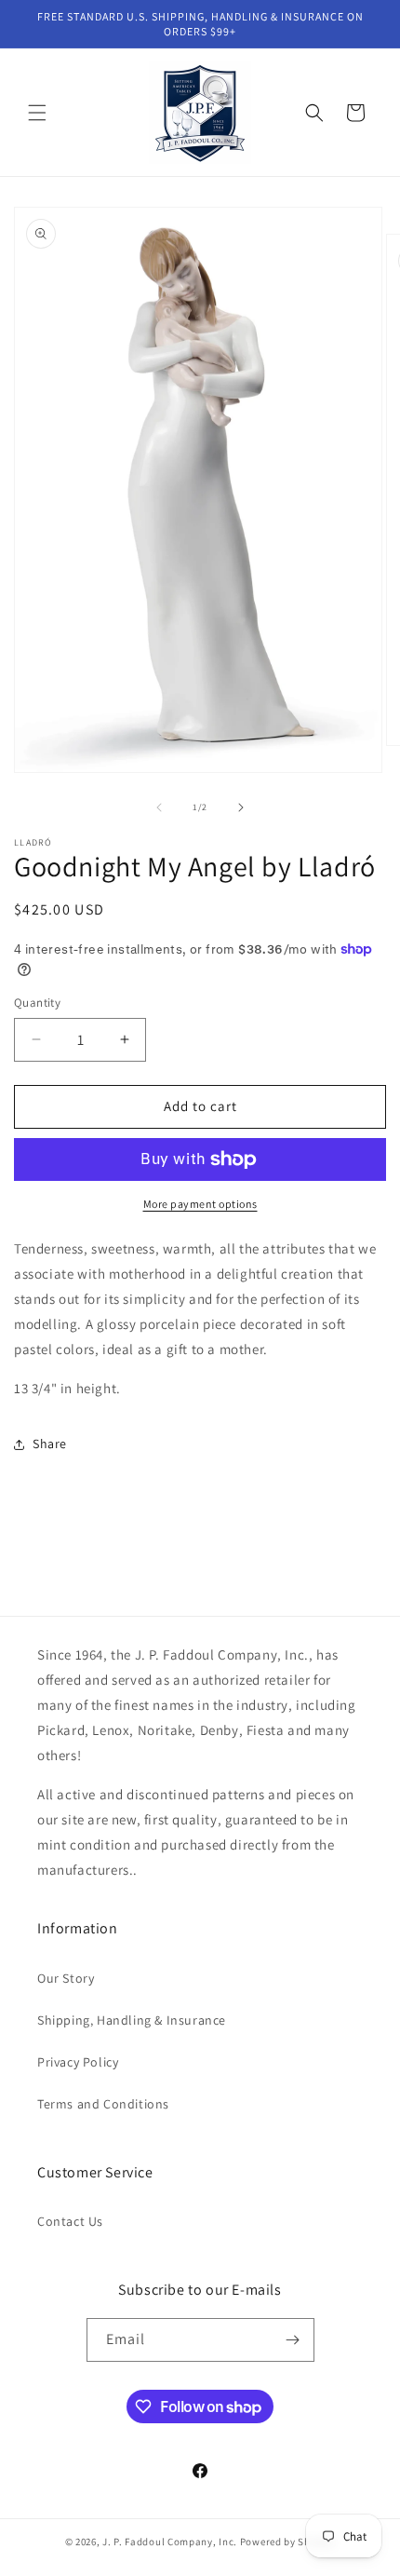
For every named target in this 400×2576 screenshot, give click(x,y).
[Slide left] (159, 807)
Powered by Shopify (288, 2542)
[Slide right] (241, 807)
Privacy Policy (78, 2062)
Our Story (66, 1978)
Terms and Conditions (103, 2104)
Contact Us (70, 2221)
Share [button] (50, 1444)
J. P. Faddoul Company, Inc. (170, 2542)
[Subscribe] (293, 2340)
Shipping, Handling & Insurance (132, 2020)
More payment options (200, 1204)
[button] (37, 113)
